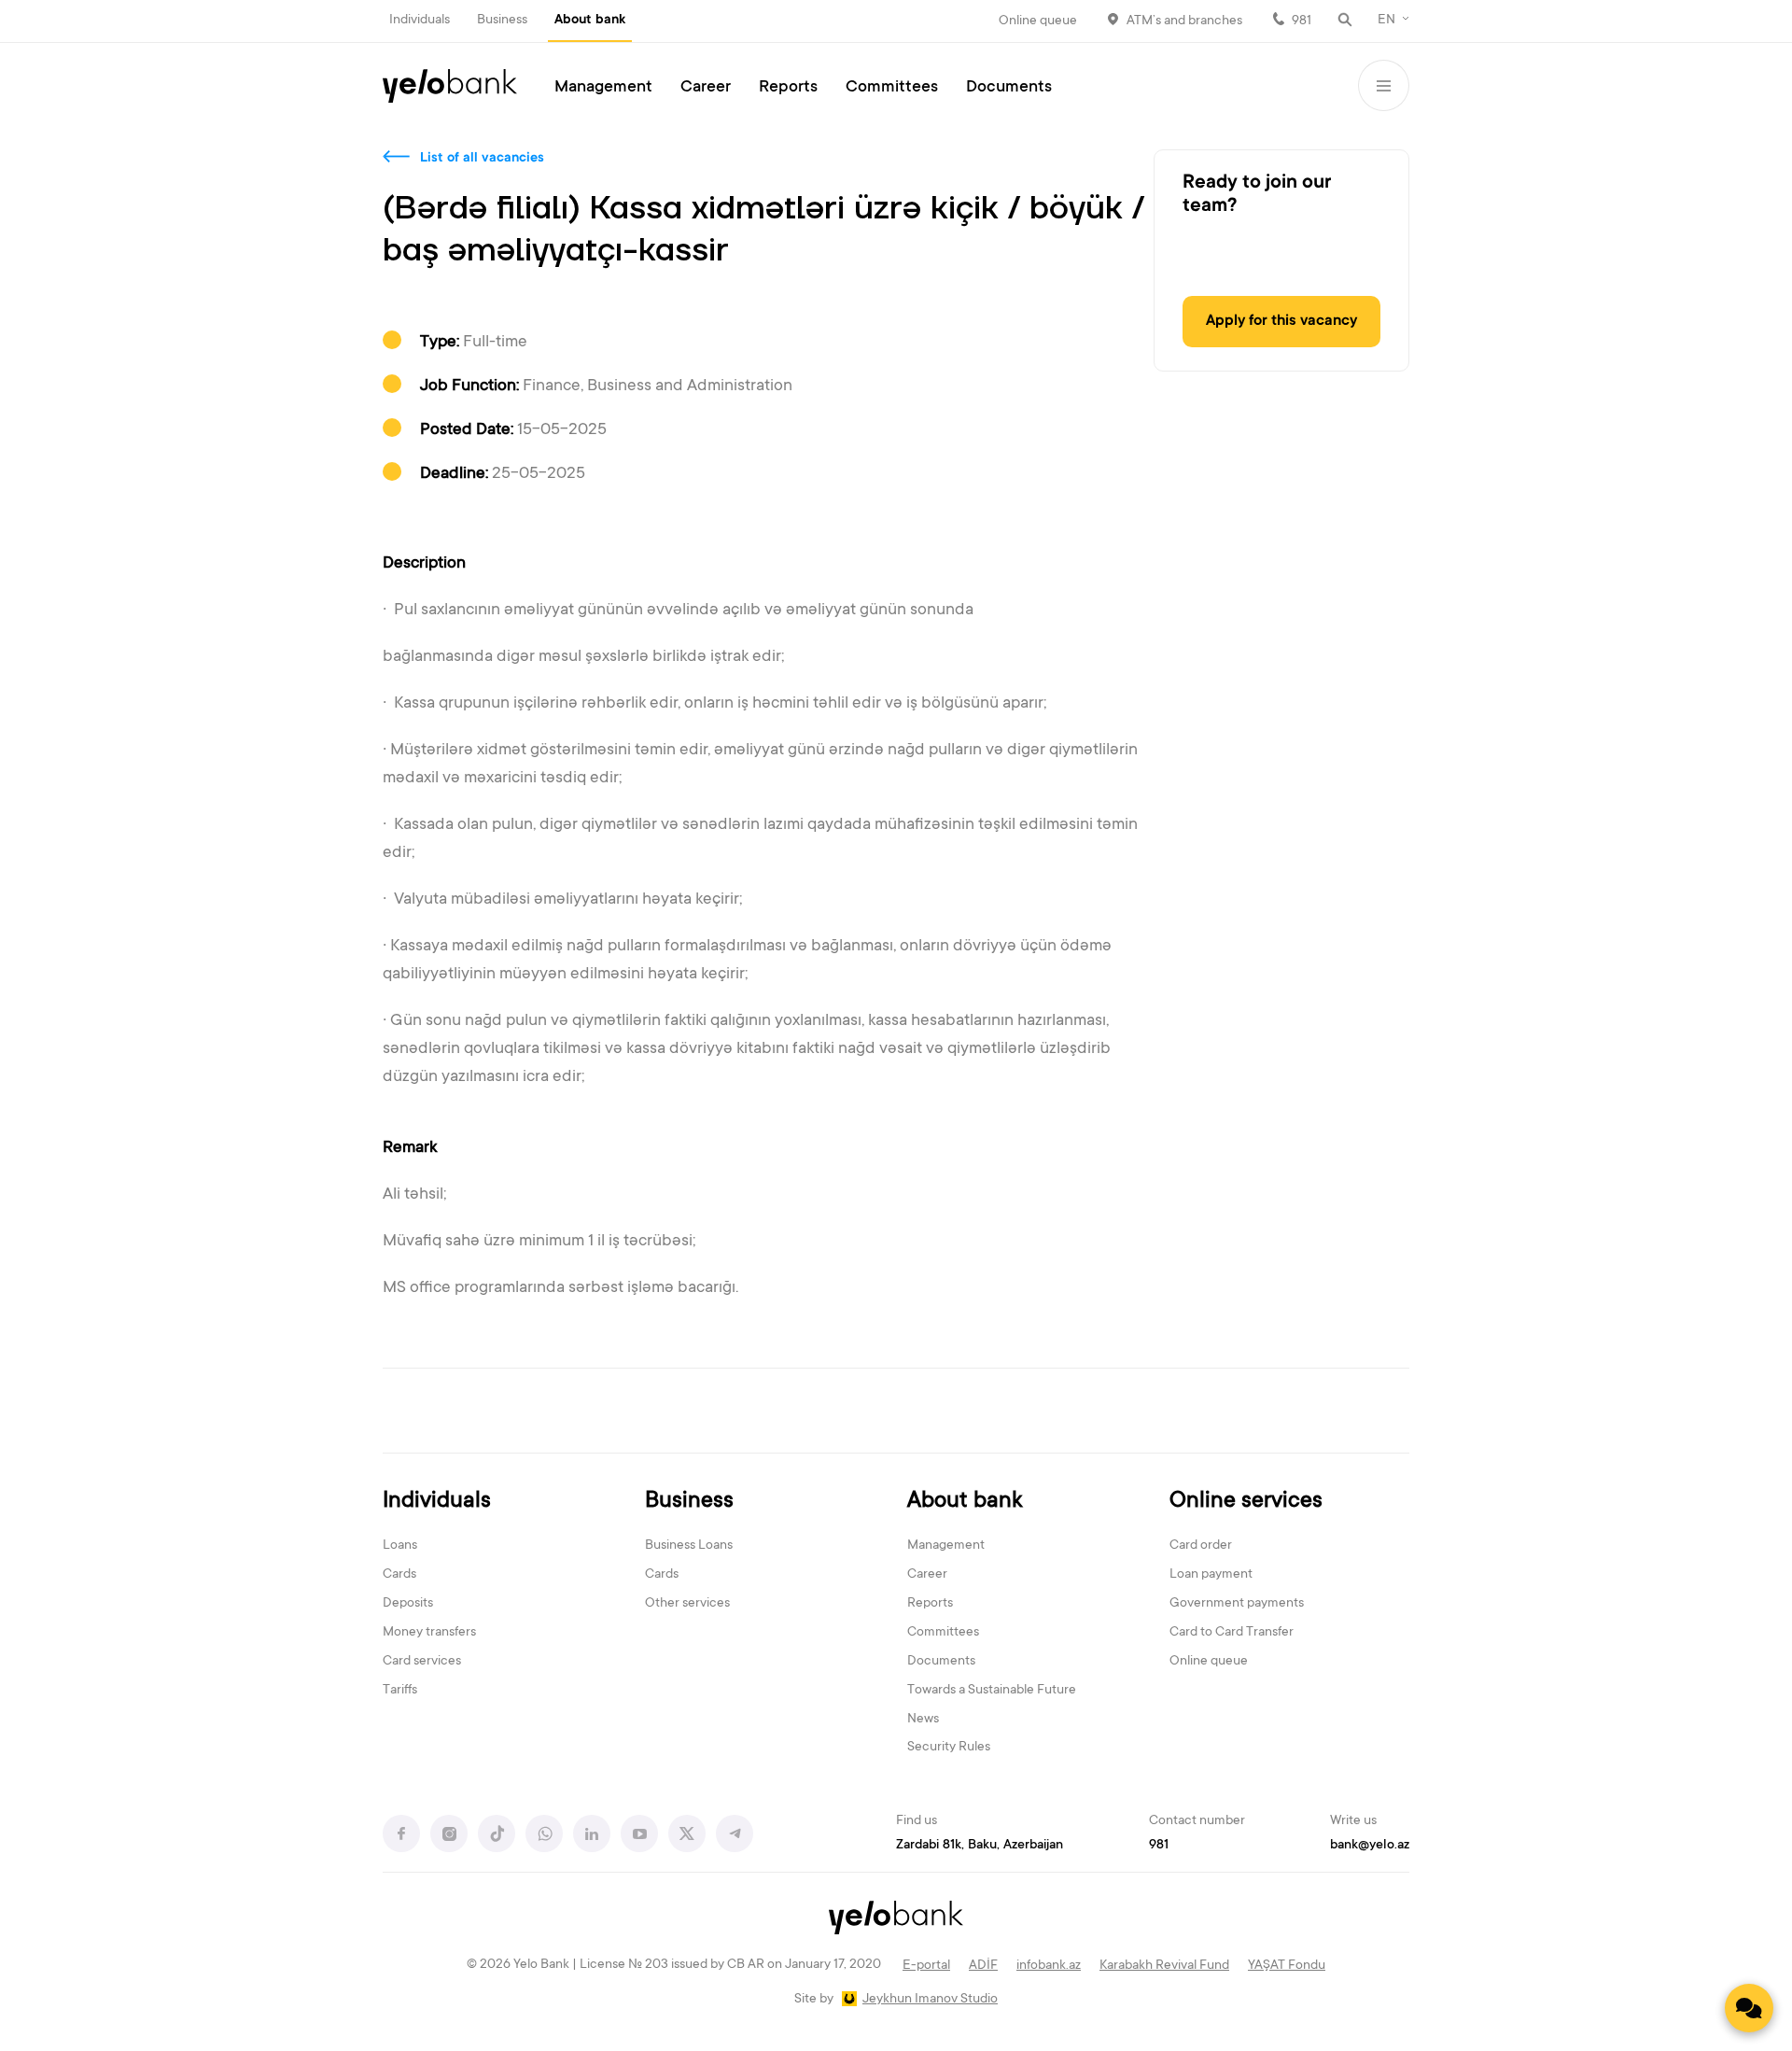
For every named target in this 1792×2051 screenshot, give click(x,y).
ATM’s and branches (1184, 21)
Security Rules (949, 1748)
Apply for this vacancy (1281, 321)
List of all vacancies (482, 159)
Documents (1009, 88)
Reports (788, 88)
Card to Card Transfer (1232, 1633)
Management (603, 88)
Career (706, 88)
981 (1302, 21)
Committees (892, 88)
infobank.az (1049, 1966)
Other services (687, 1604)
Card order (1201, 1546)
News (923, 1720)
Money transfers (429, 1633)
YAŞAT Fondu (1287, 1966)
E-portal (926, 1966)
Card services (422, 1662)
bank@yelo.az (1370, 1846)
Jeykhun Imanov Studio (930, 2000)
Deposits (408, 1604)
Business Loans (689, 1546)
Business (502, 21)
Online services (1246, 1502)
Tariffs (400, 1691)
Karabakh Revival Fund (1164, 1966)
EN (1386, 21)
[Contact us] (1749, 2008)
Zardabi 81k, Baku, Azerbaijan (980, 1846)
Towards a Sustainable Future (992, 1691)
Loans (400, 1546)
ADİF (983, 1966)
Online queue (1038, 21)
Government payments (1237, 1604)
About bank (590, 21)
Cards (399, 1575)
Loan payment (1211, 1575)
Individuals (420, 21)
